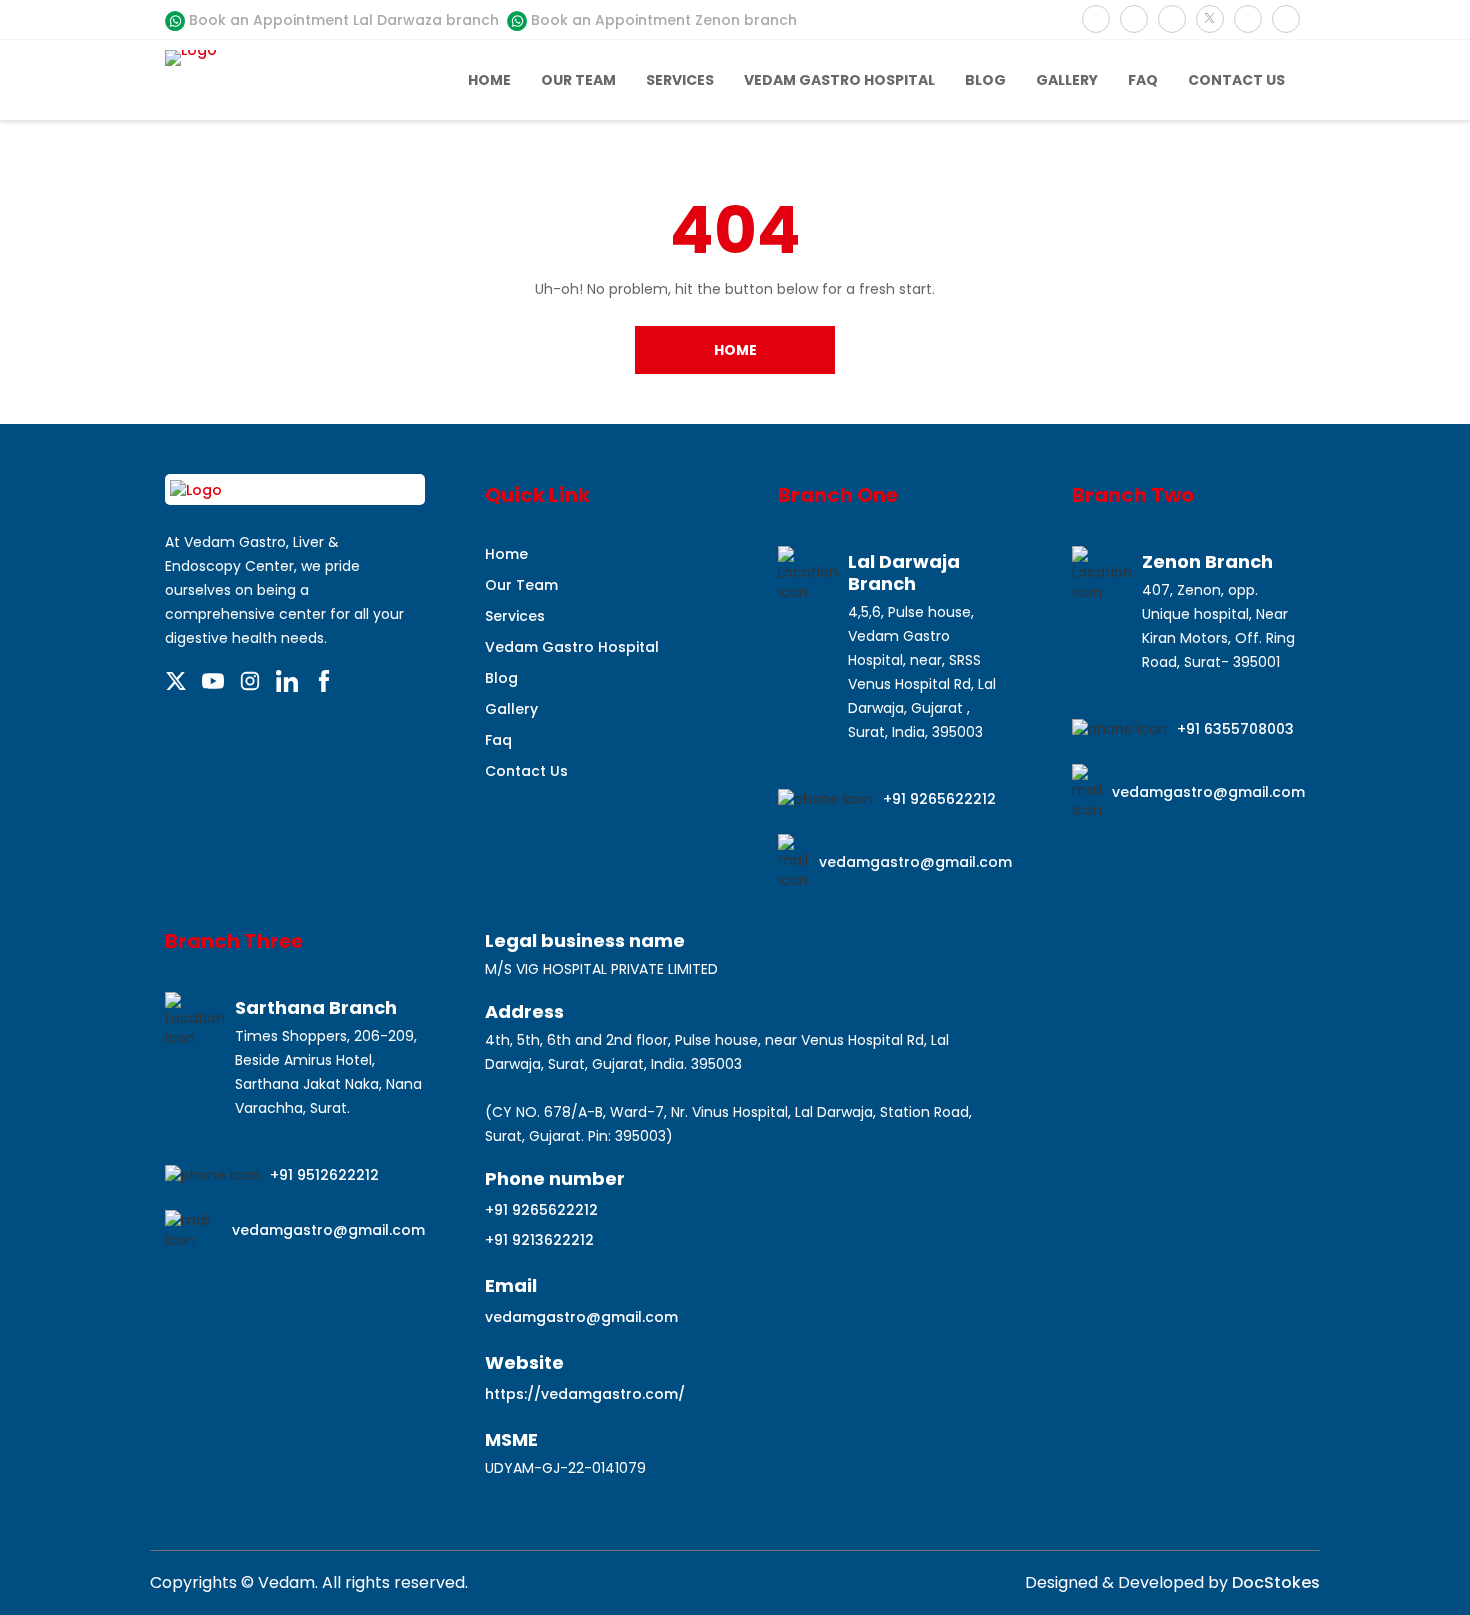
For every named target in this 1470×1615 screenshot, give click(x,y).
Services (680, 80)
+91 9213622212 (539, 1240)
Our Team (578, 80)
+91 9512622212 (324, 1175)
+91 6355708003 (1235, 729)
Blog (985, 80)
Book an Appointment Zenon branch (662, 20)
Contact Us (1236, 80)
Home (489, 80)
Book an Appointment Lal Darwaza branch (342, 20)
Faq (1143, 80)
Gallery (1067, 80)
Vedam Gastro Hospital (839, 80)
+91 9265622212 (939, 799)
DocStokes (1274, 1582)
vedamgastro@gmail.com (915, 862)
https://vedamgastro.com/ (585, 1394)
